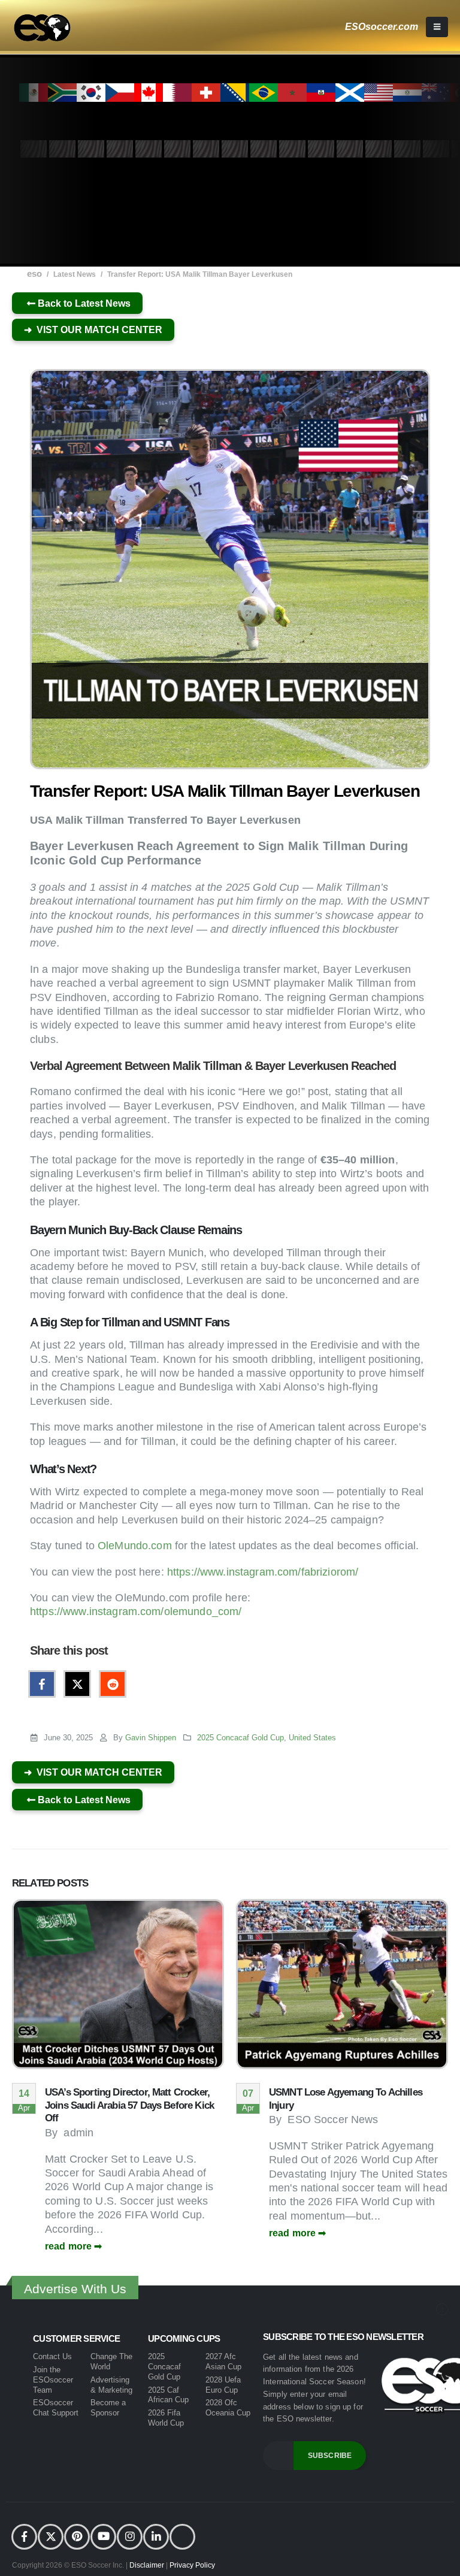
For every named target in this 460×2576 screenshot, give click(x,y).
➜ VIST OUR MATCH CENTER (93, 330)
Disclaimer (148, 2565)
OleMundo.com (135, 1546)
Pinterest (77, 2537)
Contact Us (52, 2356)
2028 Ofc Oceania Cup (228, 2408)
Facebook (42, 1684)
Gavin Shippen (151, 1738)
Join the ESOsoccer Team (53, 2380)
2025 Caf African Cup (168, 2395)
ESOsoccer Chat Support (56, 2408)
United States (312, 1738)
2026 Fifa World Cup (166, 2418)
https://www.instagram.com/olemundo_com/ (136, 1611)
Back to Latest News (83, 303)
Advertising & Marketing (111, 2385)
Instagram (130, 2537)
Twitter (77, 1684)
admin (78, 2133)
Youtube (103, 2537)
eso (34, 273)
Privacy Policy (192, 2565)
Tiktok (182, 2537)
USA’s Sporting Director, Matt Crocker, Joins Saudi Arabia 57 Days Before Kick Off (129, 2105)
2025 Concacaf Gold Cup (240, 1738)
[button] (437, 27)
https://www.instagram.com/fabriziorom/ (263, 1572)
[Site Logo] (42, 28)
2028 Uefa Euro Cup (223, 2385)
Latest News (75, 274)
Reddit (113, 1684)
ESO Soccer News (333, 2120)
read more (69, 2246)
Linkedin (156, 2537)
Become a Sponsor (108, 2408)
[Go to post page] (118, 1984)
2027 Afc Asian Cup (223, 2362)
